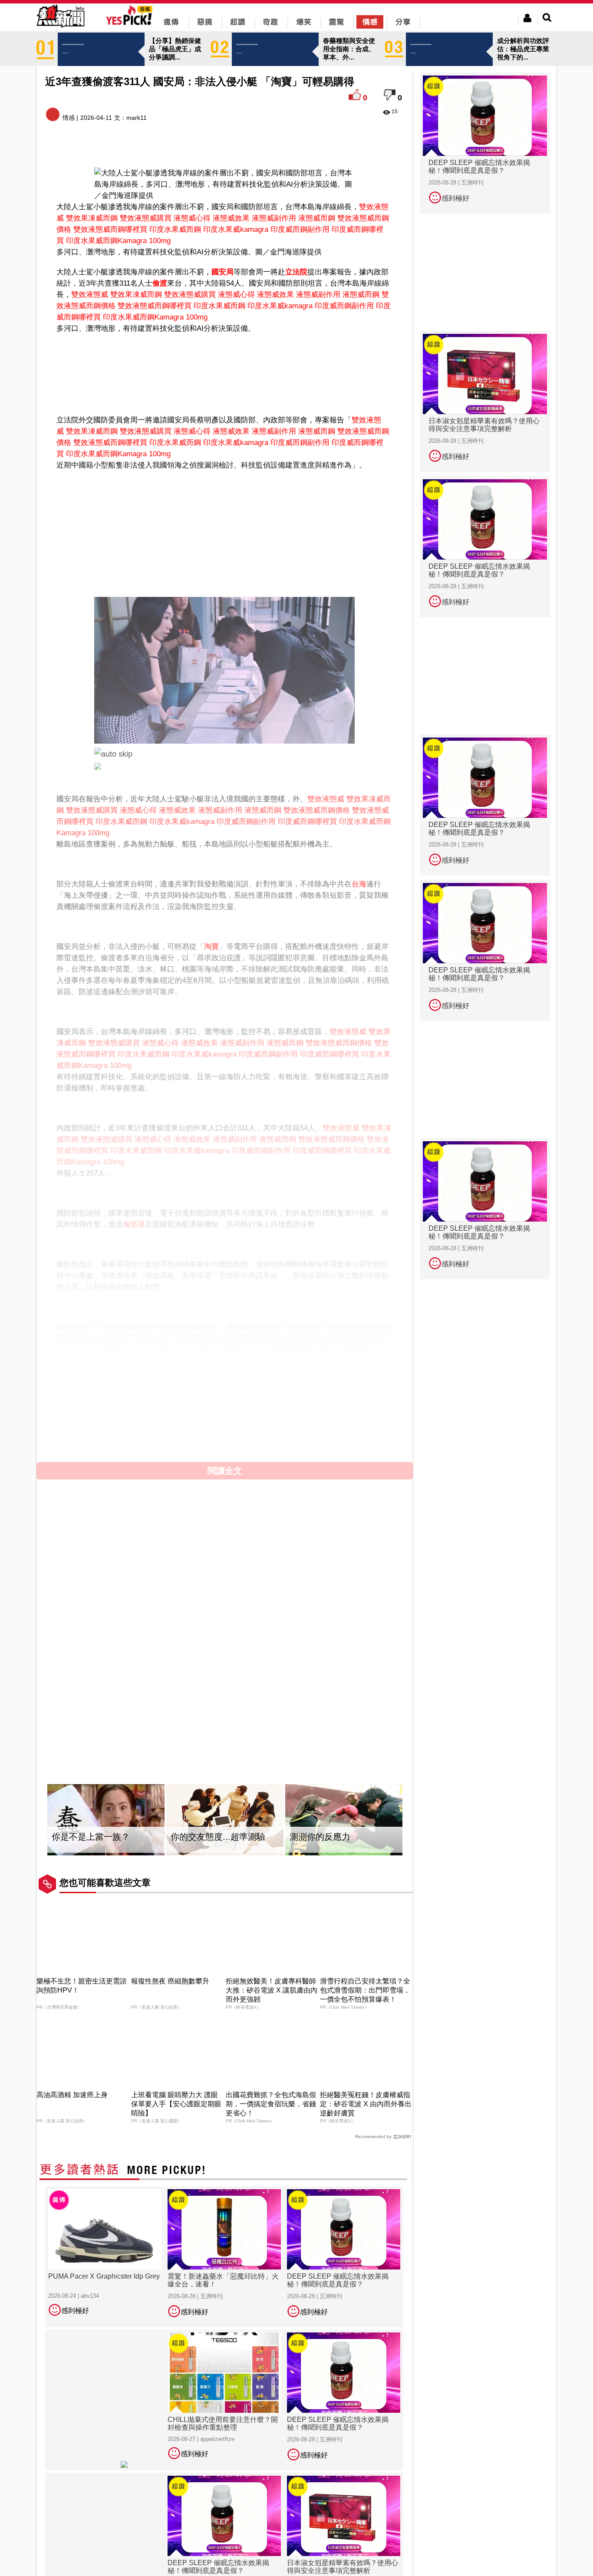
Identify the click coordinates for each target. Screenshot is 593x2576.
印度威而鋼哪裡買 (307, 822)
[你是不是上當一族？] (106, 1820)
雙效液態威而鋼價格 (317, 810)
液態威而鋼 (317, 218)
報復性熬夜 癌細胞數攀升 (170, 1981)
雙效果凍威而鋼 (92, 218)
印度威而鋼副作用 (300, 229)
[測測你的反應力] (344, 1820)
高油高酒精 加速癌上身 (72, 2095)
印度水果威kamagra (236, 229)
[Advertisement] (225, 362)
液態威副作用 (274, 218)
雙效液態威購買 (146, 218)
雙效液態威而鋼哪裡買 (110, 229)
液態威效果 (231, 218)
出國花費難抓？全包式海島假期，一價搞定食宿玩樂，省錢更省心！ (271, 2104)
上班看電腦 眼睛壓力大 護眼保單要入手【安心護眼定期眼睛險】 (176, 2104)
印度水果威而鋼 (175, 229)
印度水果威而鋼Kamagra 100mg (118, 241)
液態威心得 (192, 218)
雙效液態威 (90, 295)
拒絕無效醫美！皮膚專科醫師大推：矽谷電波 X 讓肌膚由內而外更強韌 (272, 1990)
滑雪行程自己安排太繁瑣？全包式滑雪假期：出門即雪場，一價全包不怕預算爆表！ (365, 1990)
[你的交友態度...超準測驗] (225, 1820)
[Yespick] (131, 24)
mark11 (137, 118)
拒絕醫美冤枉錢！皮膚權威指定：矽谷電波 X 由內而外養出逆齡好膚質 (366, 2104)
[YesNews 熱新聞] (60, 28)
